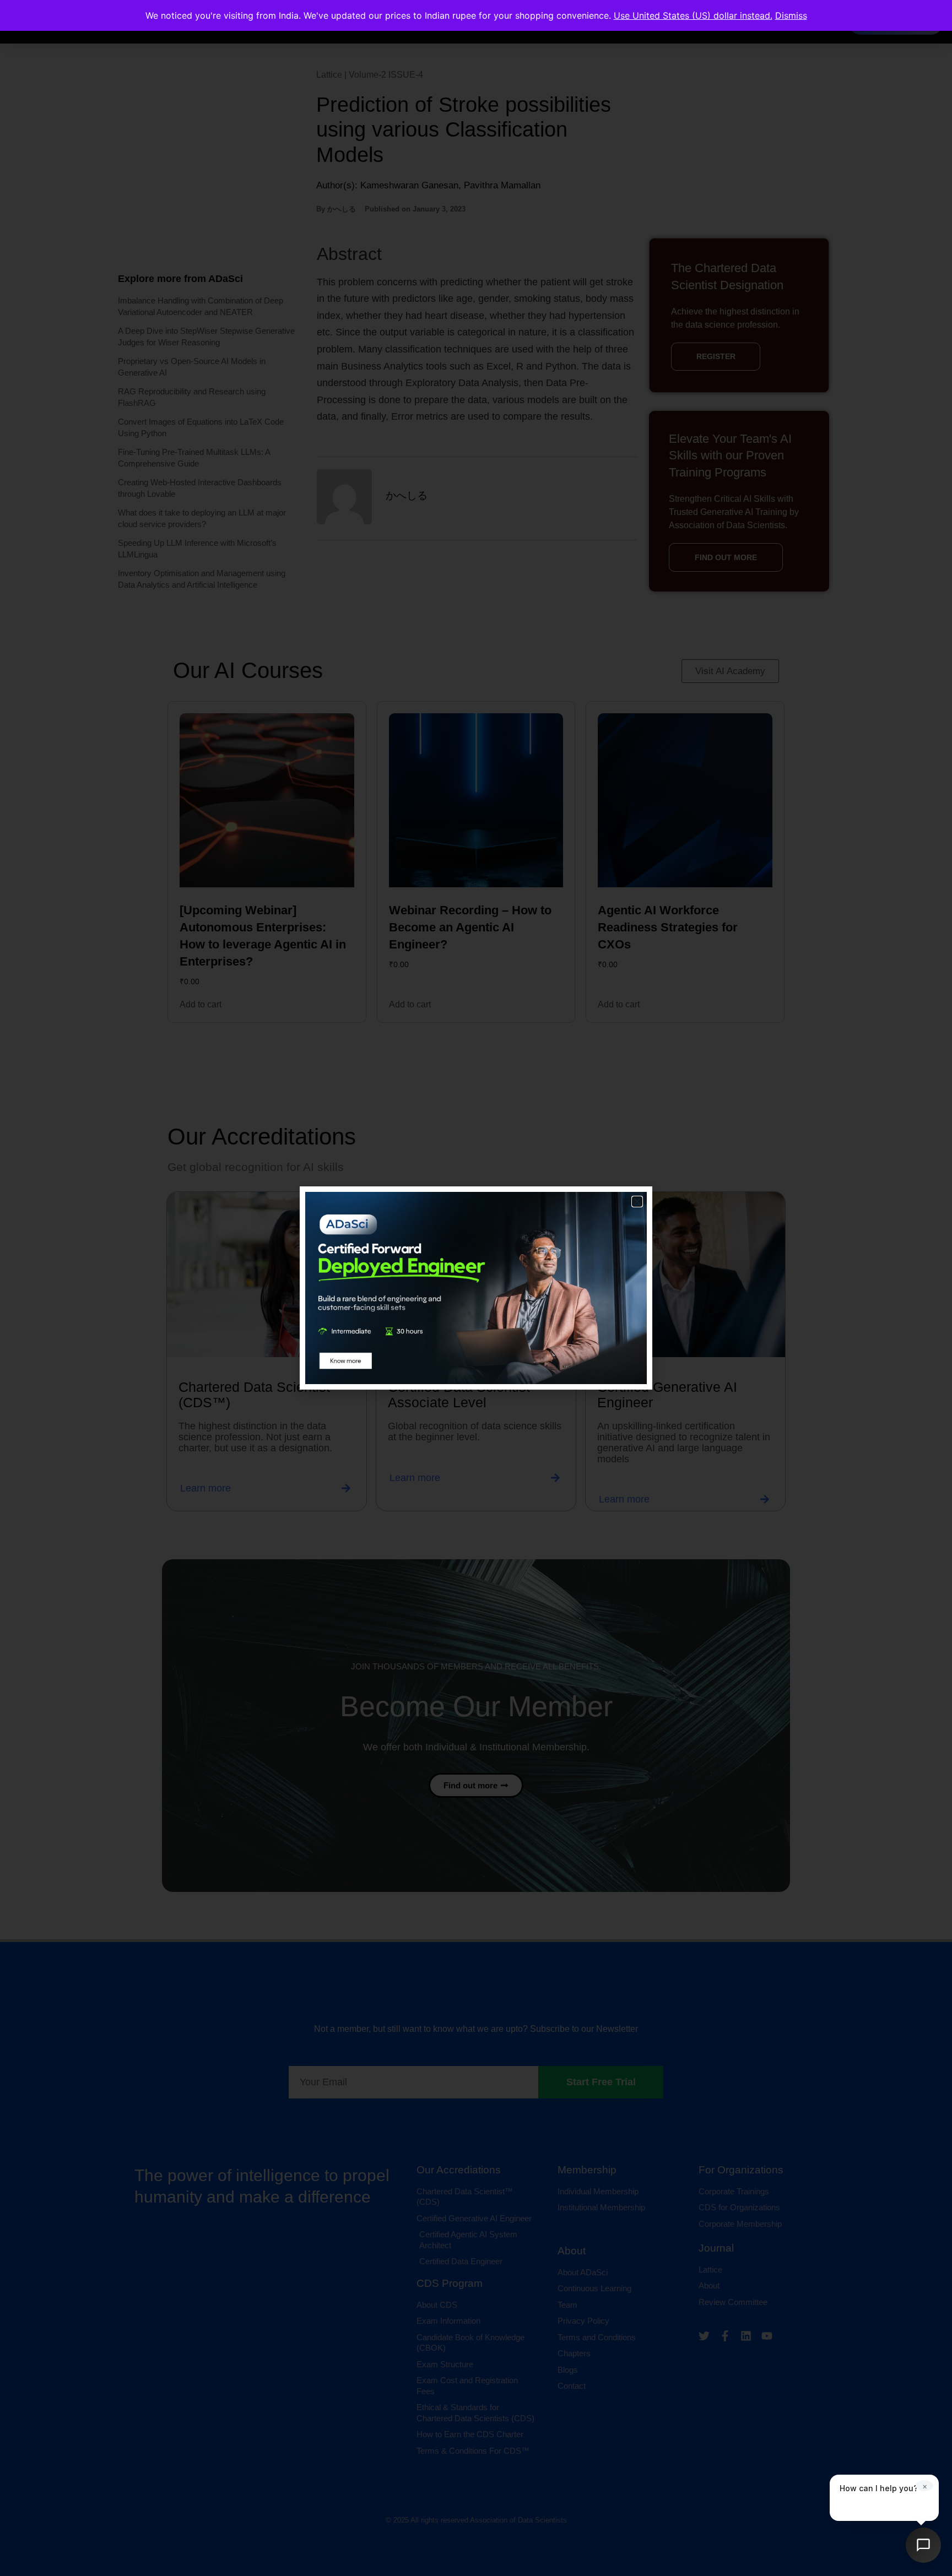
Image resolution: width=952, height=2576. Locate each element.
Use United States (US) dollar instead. (693, 15)
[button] (637, 1202)
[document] (476, 1288)
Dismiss (791, 15)
